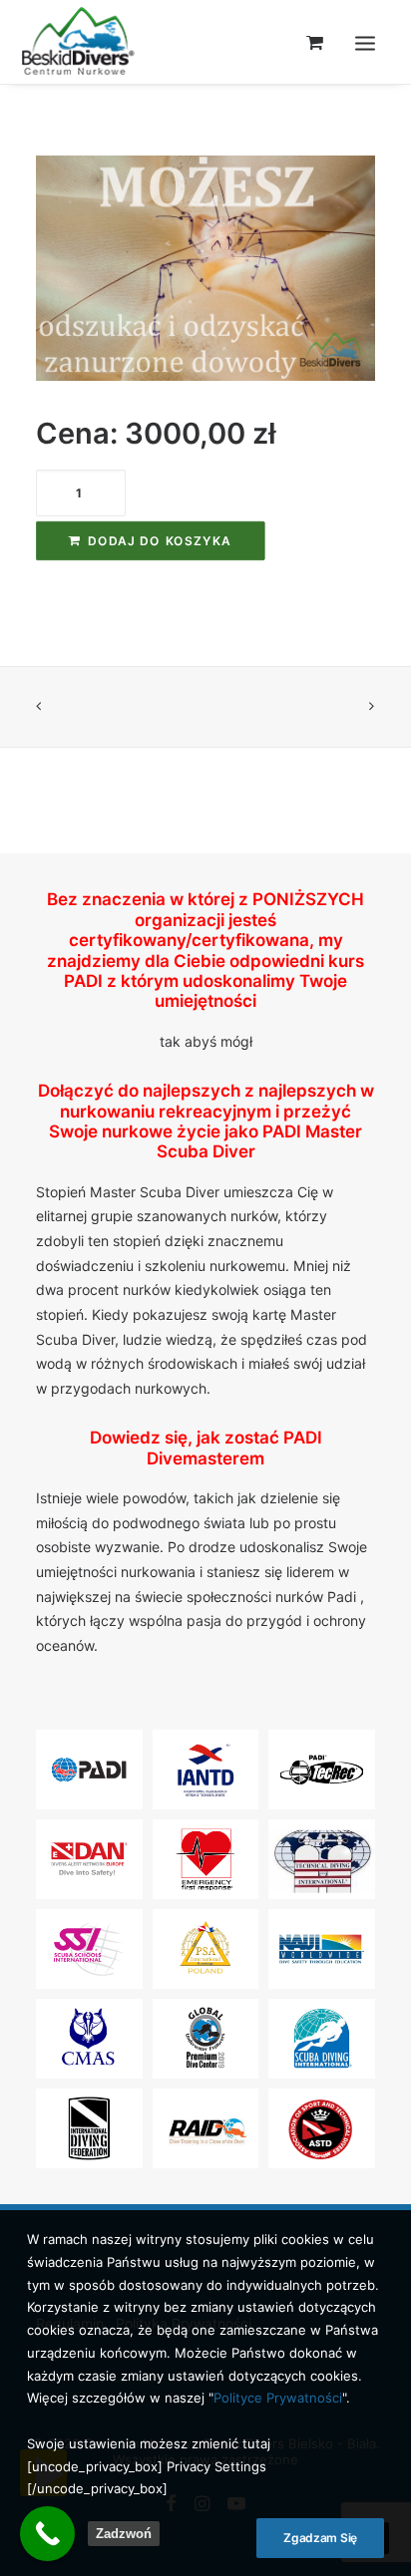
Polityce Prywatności (278, 2398)
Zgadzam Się (320, 2538)
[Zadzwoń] (47, 2534)
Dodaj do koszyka (160, 540)
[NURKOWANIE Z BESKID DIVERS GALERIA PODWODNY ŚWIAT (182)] (205, 268)
